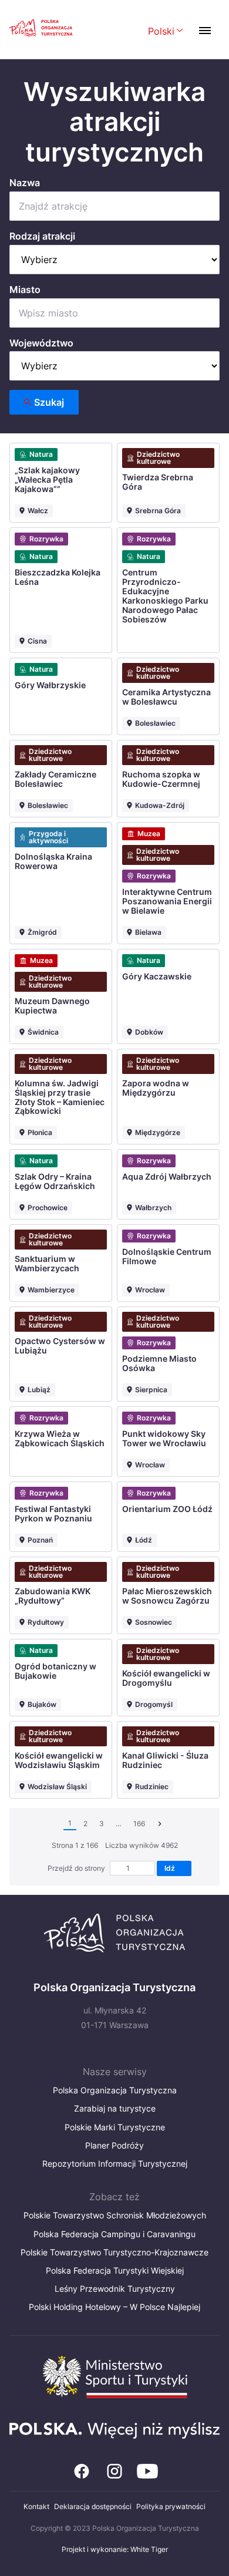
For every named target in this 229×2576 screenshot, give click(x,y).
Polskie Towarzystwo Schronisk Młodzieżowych (115, 2215)
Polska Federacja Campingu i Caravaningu (114, 2234)
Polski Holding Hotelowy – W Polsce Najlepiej (114, 2307)
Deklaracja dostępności (93, 2506)
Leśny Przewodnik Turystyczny (115, 2289)
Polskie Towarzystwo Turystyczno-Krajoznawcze (114, 2252)
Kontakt (36, 2506)
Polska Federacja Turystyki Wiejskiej (115, 2270)
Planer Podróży (114, 2145)
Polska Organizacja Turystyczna (115, 2090)
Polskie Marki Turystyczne (115, 2127)
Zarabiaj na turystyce (115, 2108)
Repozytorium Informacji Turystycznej (115, 2163)
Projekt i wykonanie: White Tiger (115, 2549)
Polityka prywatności (171, 2506)
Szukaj (49, 402)
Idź (171, 1868)
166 (139, 1824)
